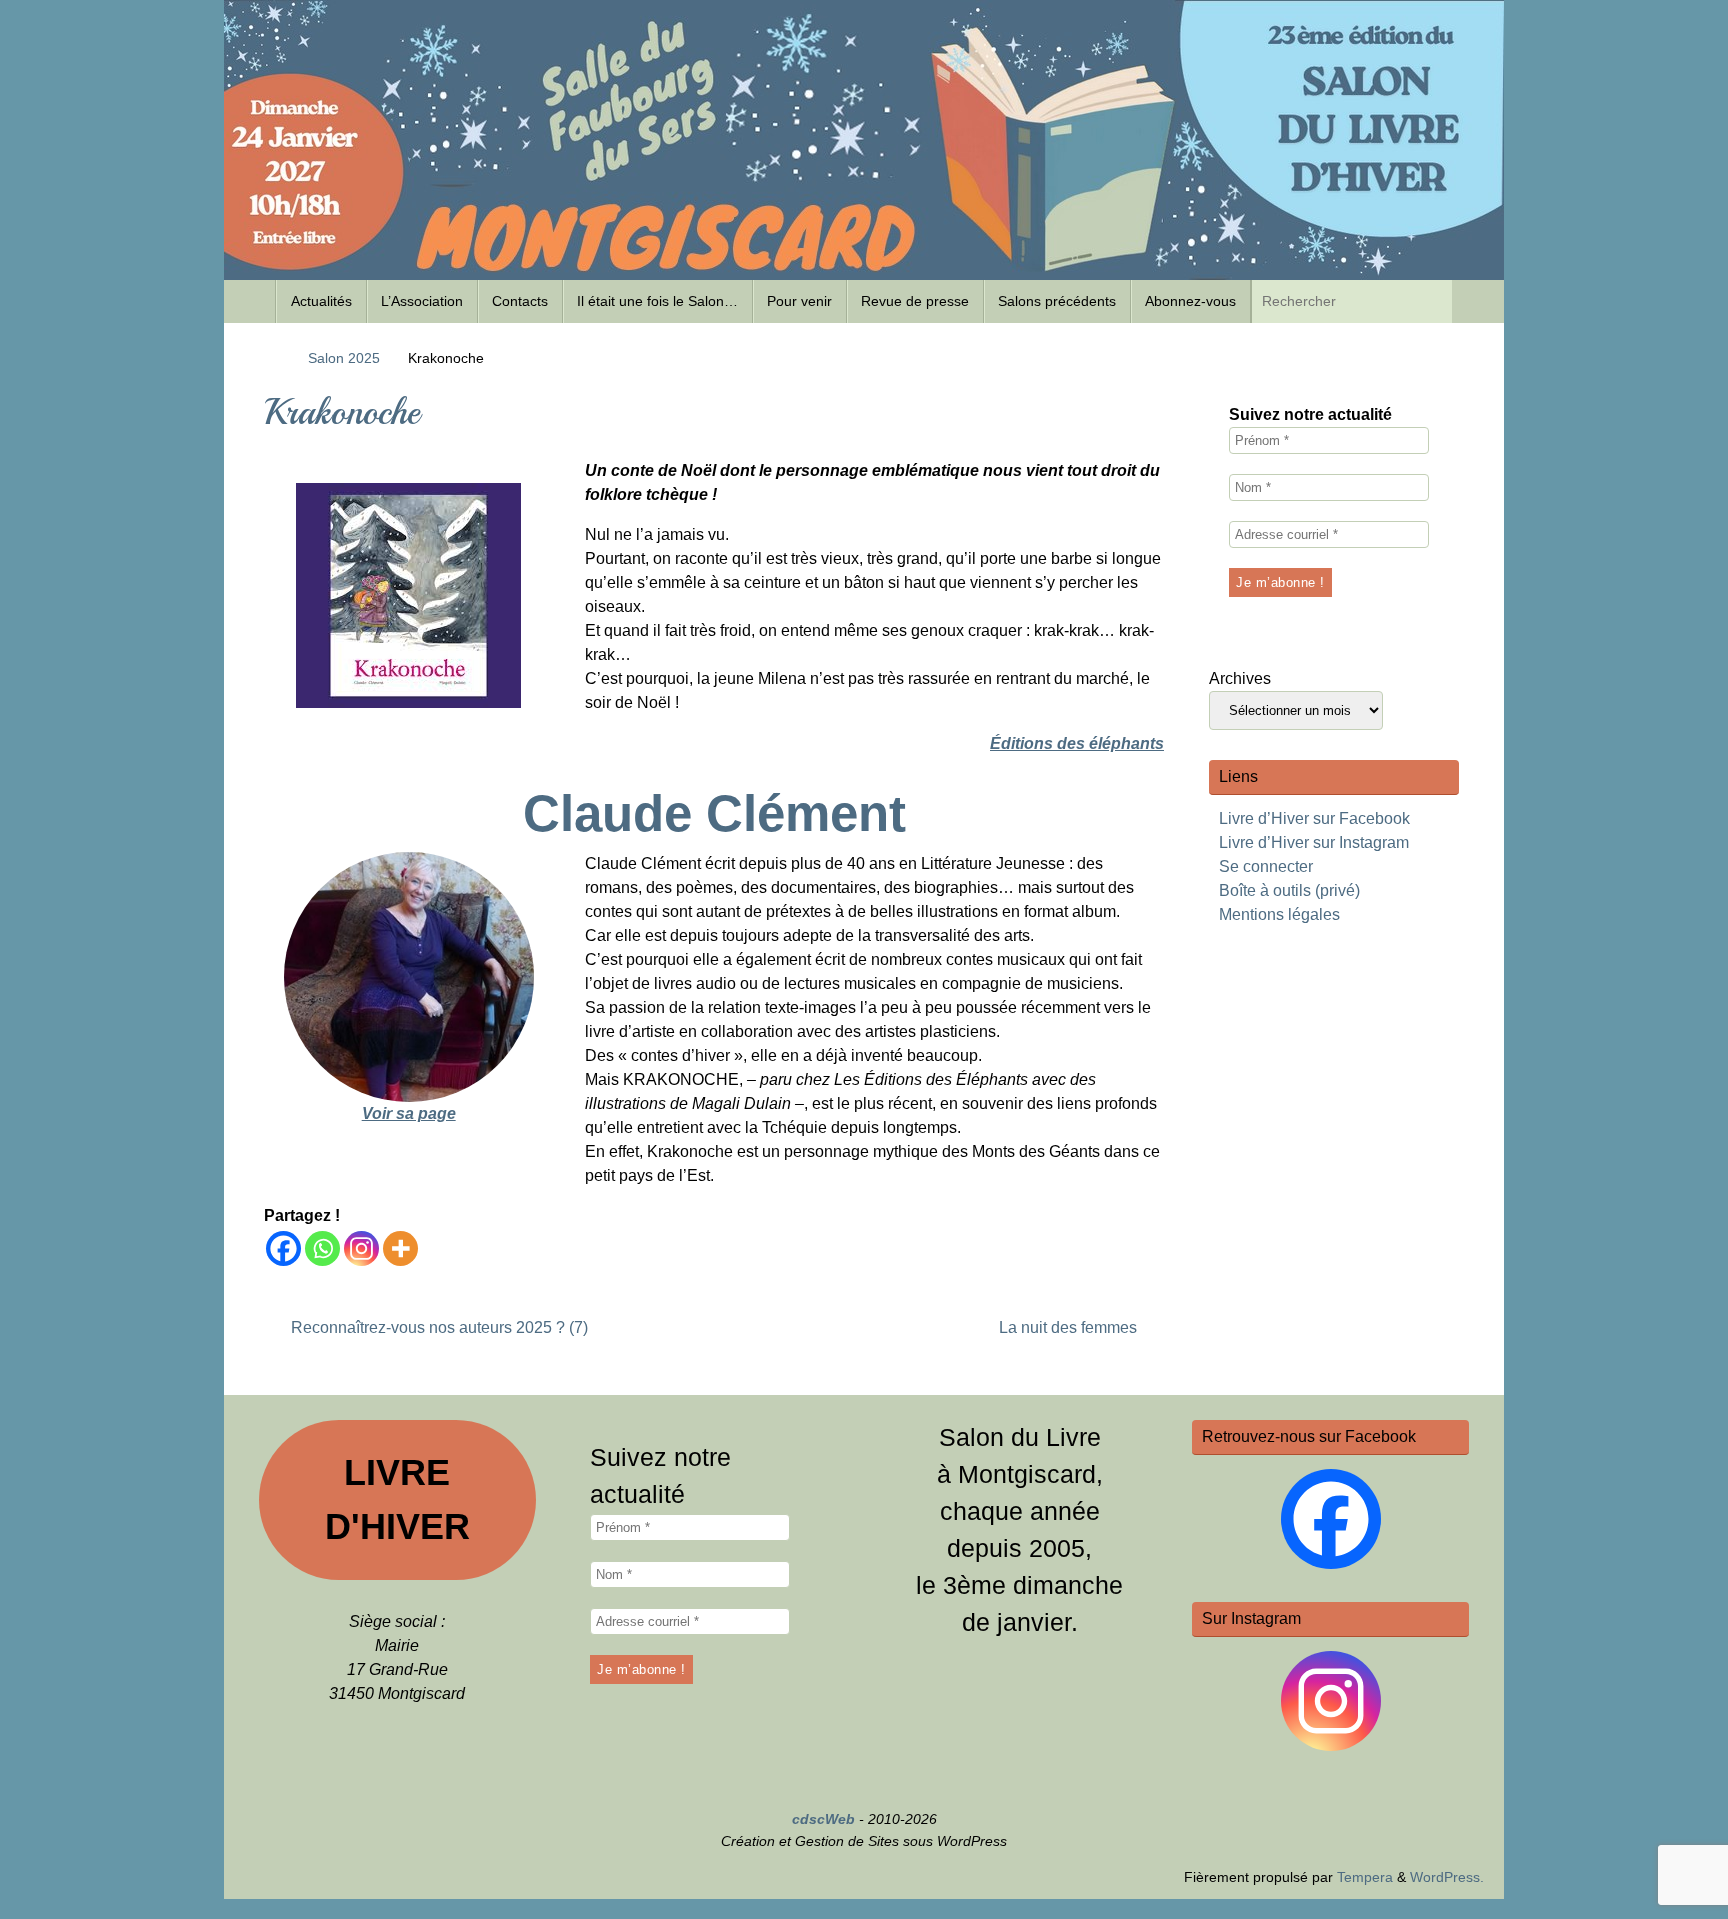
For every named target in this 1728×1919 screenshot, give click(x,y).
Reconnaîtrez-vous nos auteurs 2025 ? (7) (437, 1327)
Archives (1240, 678)
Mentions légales (1279, 914)
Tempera (1365, 1877)
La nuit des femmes (1070, 1327)
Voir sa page (409, 1113)
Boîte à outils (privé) (1289, 890)
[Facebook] (283, 1248)
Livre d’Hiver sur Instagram (1314, 842)
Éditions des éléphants (1077, 743)
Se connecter (1266, 866)
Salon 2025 (344, 358)
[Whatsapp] (322, 1248)
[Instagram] (361, 1248)
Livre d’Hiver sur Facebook (1314, 818)
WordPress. (1447, 1877)
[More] (400, 1248)
